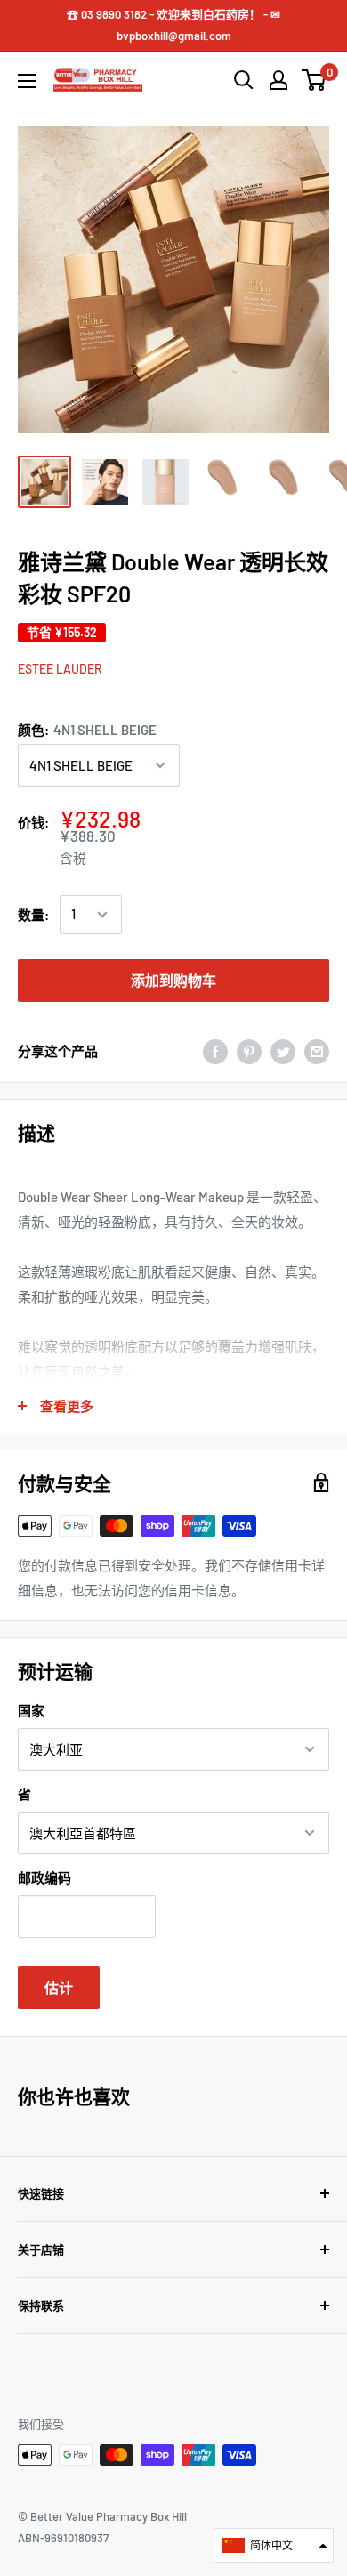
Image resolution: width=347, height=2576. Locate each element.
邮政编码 (44, 1877)
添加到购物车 (173, 980)
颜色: (87, 730)
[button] (274, 2545)
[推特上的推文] (283, 1051)
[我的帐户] (278, 80)
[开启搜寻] (244, 80)
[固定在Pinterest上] (249, 1051)
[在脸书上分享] (215, 1051)
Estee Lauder (60, 669)
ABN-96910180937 (63, 2538)
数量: (33, 915)
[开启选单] (27, 81)
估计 (59, 1987)
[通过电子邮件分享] (317, 1051)
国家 (31, 1710)
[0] (315, 80)
